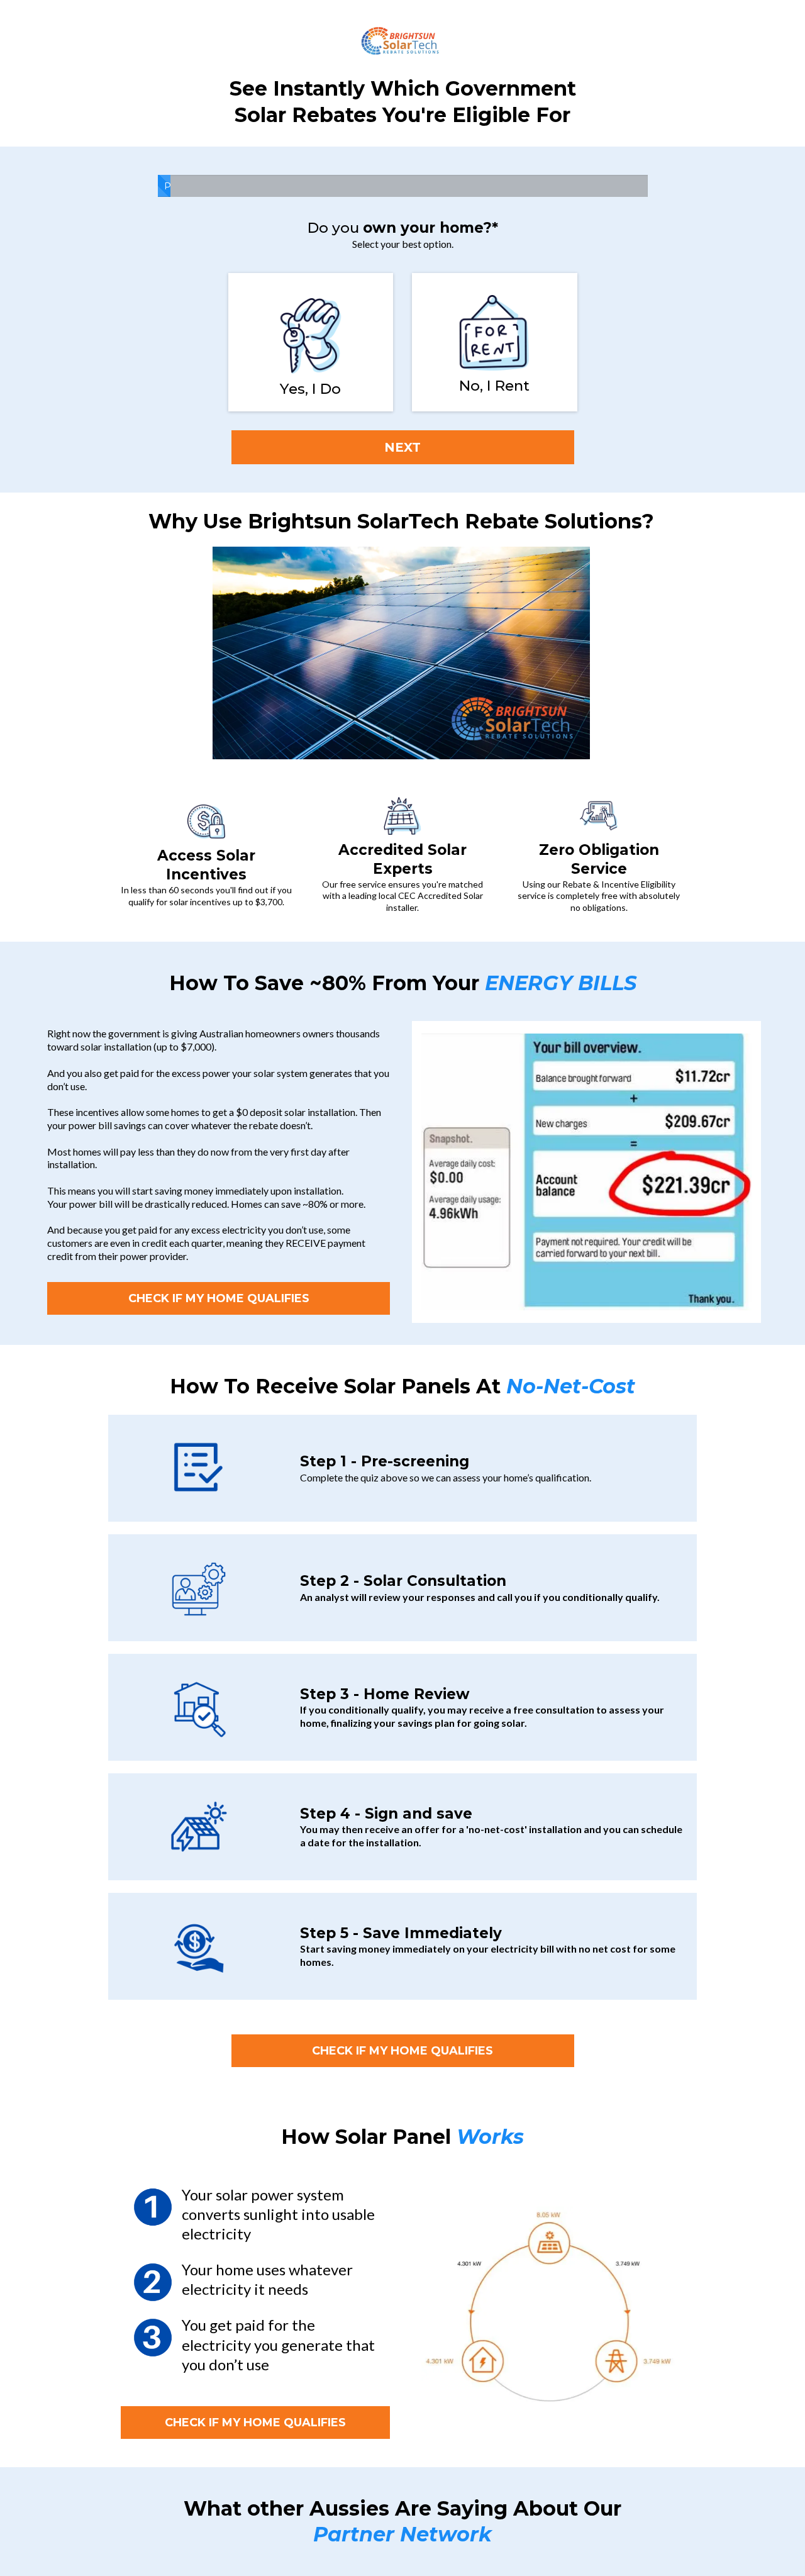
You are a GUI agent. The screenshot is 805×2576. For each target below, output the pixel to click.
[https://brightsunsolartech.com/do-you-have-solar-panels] (311, 336)
